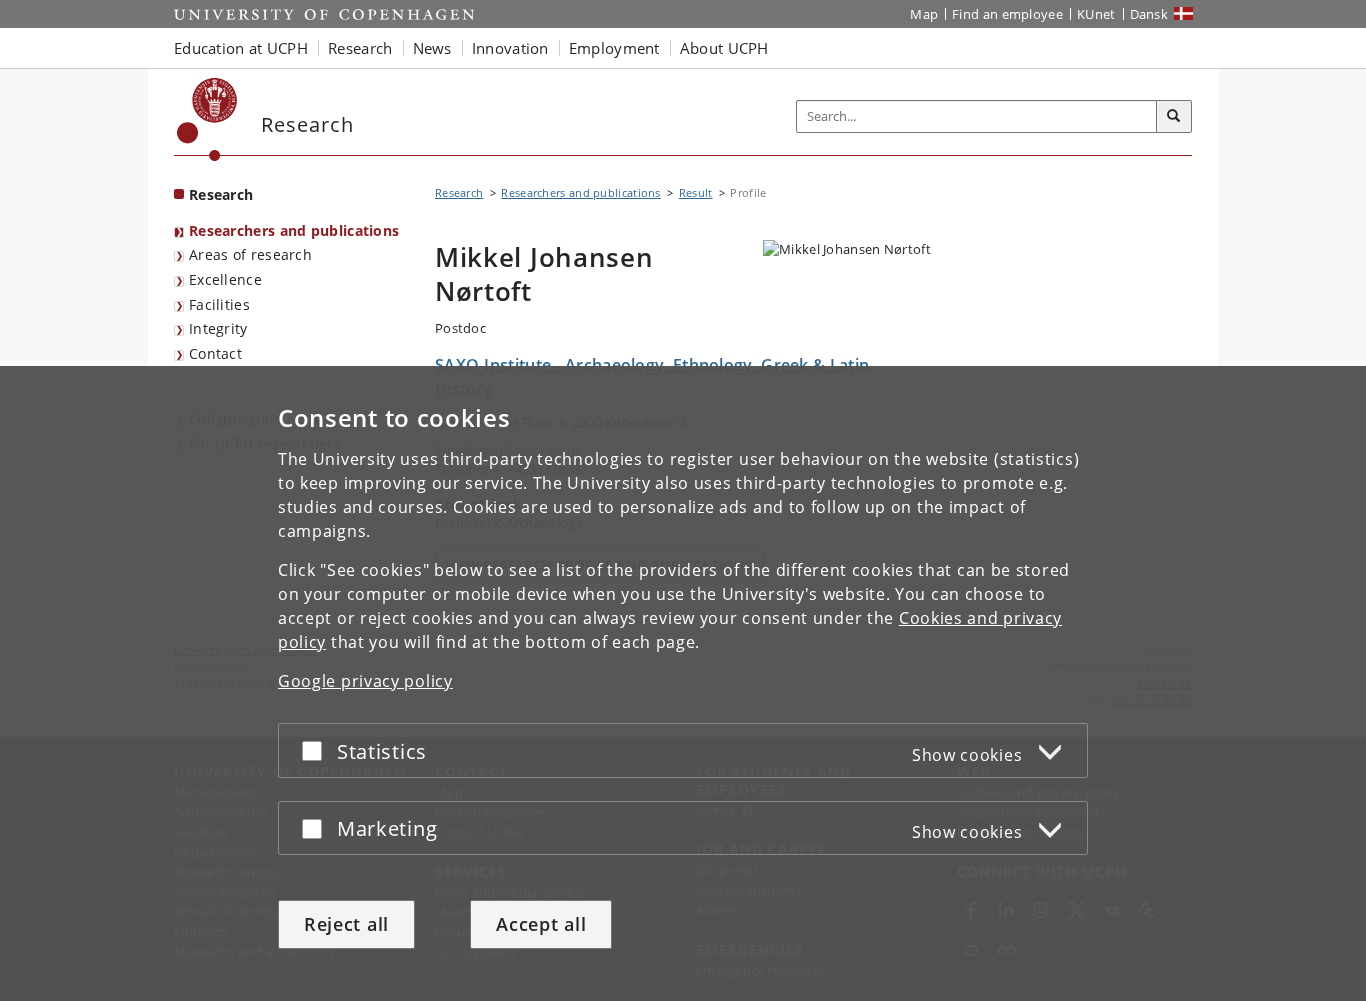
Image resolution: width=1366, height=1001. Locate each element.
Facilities (219, 304)
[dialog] (683, 683)
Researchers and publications (294, 230)
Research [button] (360, 48)
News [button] (432, 48)
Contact (215, 353)
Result (696, 192)
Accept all (541, 924)
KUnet (1096, 14)
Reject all (346, 924)
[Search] (1174, 117)
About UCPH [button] (724, 48)
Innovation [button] (510, 48)
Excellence (225, 279)
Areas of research (250, 254)
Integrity (218, 328)
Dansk (1149, 14)
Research (221, 194)
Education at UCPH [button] (241, 48)
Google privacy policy (365, 681)
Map (924, 14)
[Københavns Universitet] (207, 119)
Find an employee (1007, 14)
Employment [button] (614, 48)
